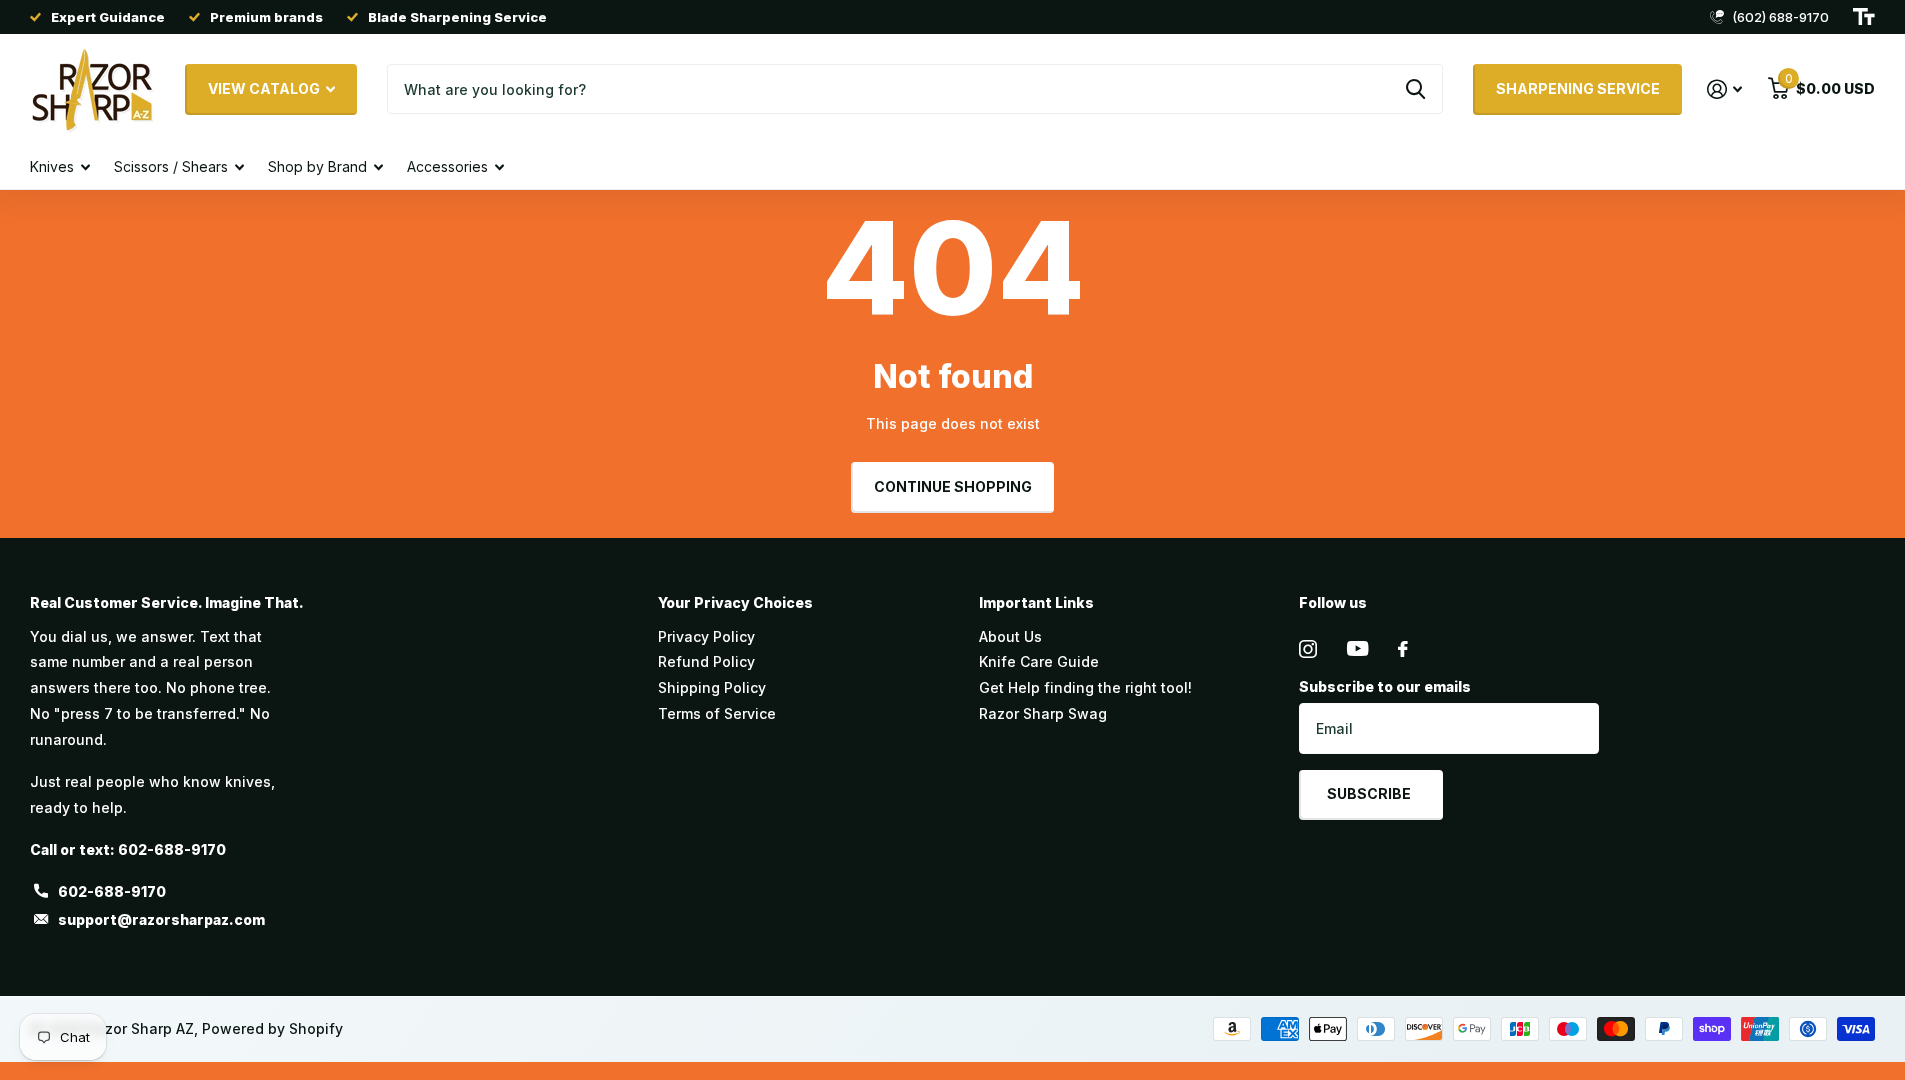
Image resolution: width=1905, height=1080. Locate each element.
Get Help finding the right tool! (1085, 687)
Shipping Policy (712, 687)
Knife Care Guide (1039, 661)
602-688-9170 (112, 891)
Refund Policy (706, 661)
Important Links (1036, 602)
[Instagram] (1308, 649)
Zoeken (1415, 89)
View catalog (265, 88)
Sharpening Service (1578, 88)
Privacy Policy (706, 636)
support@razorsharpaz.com (161, 919)
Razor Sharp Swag (1043, 713)
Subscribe (1370, 793)
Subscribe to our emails (1385, 686)
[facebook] (1403, 649)
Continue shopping (953, 486)
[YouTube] (1357, 648)
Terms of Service (717, 713)
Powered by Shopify (272, 1028)
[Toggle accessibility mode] (1864, 17)
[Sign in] (1724, 89)
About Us (1010, 636)
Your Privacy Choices (735, 602)
